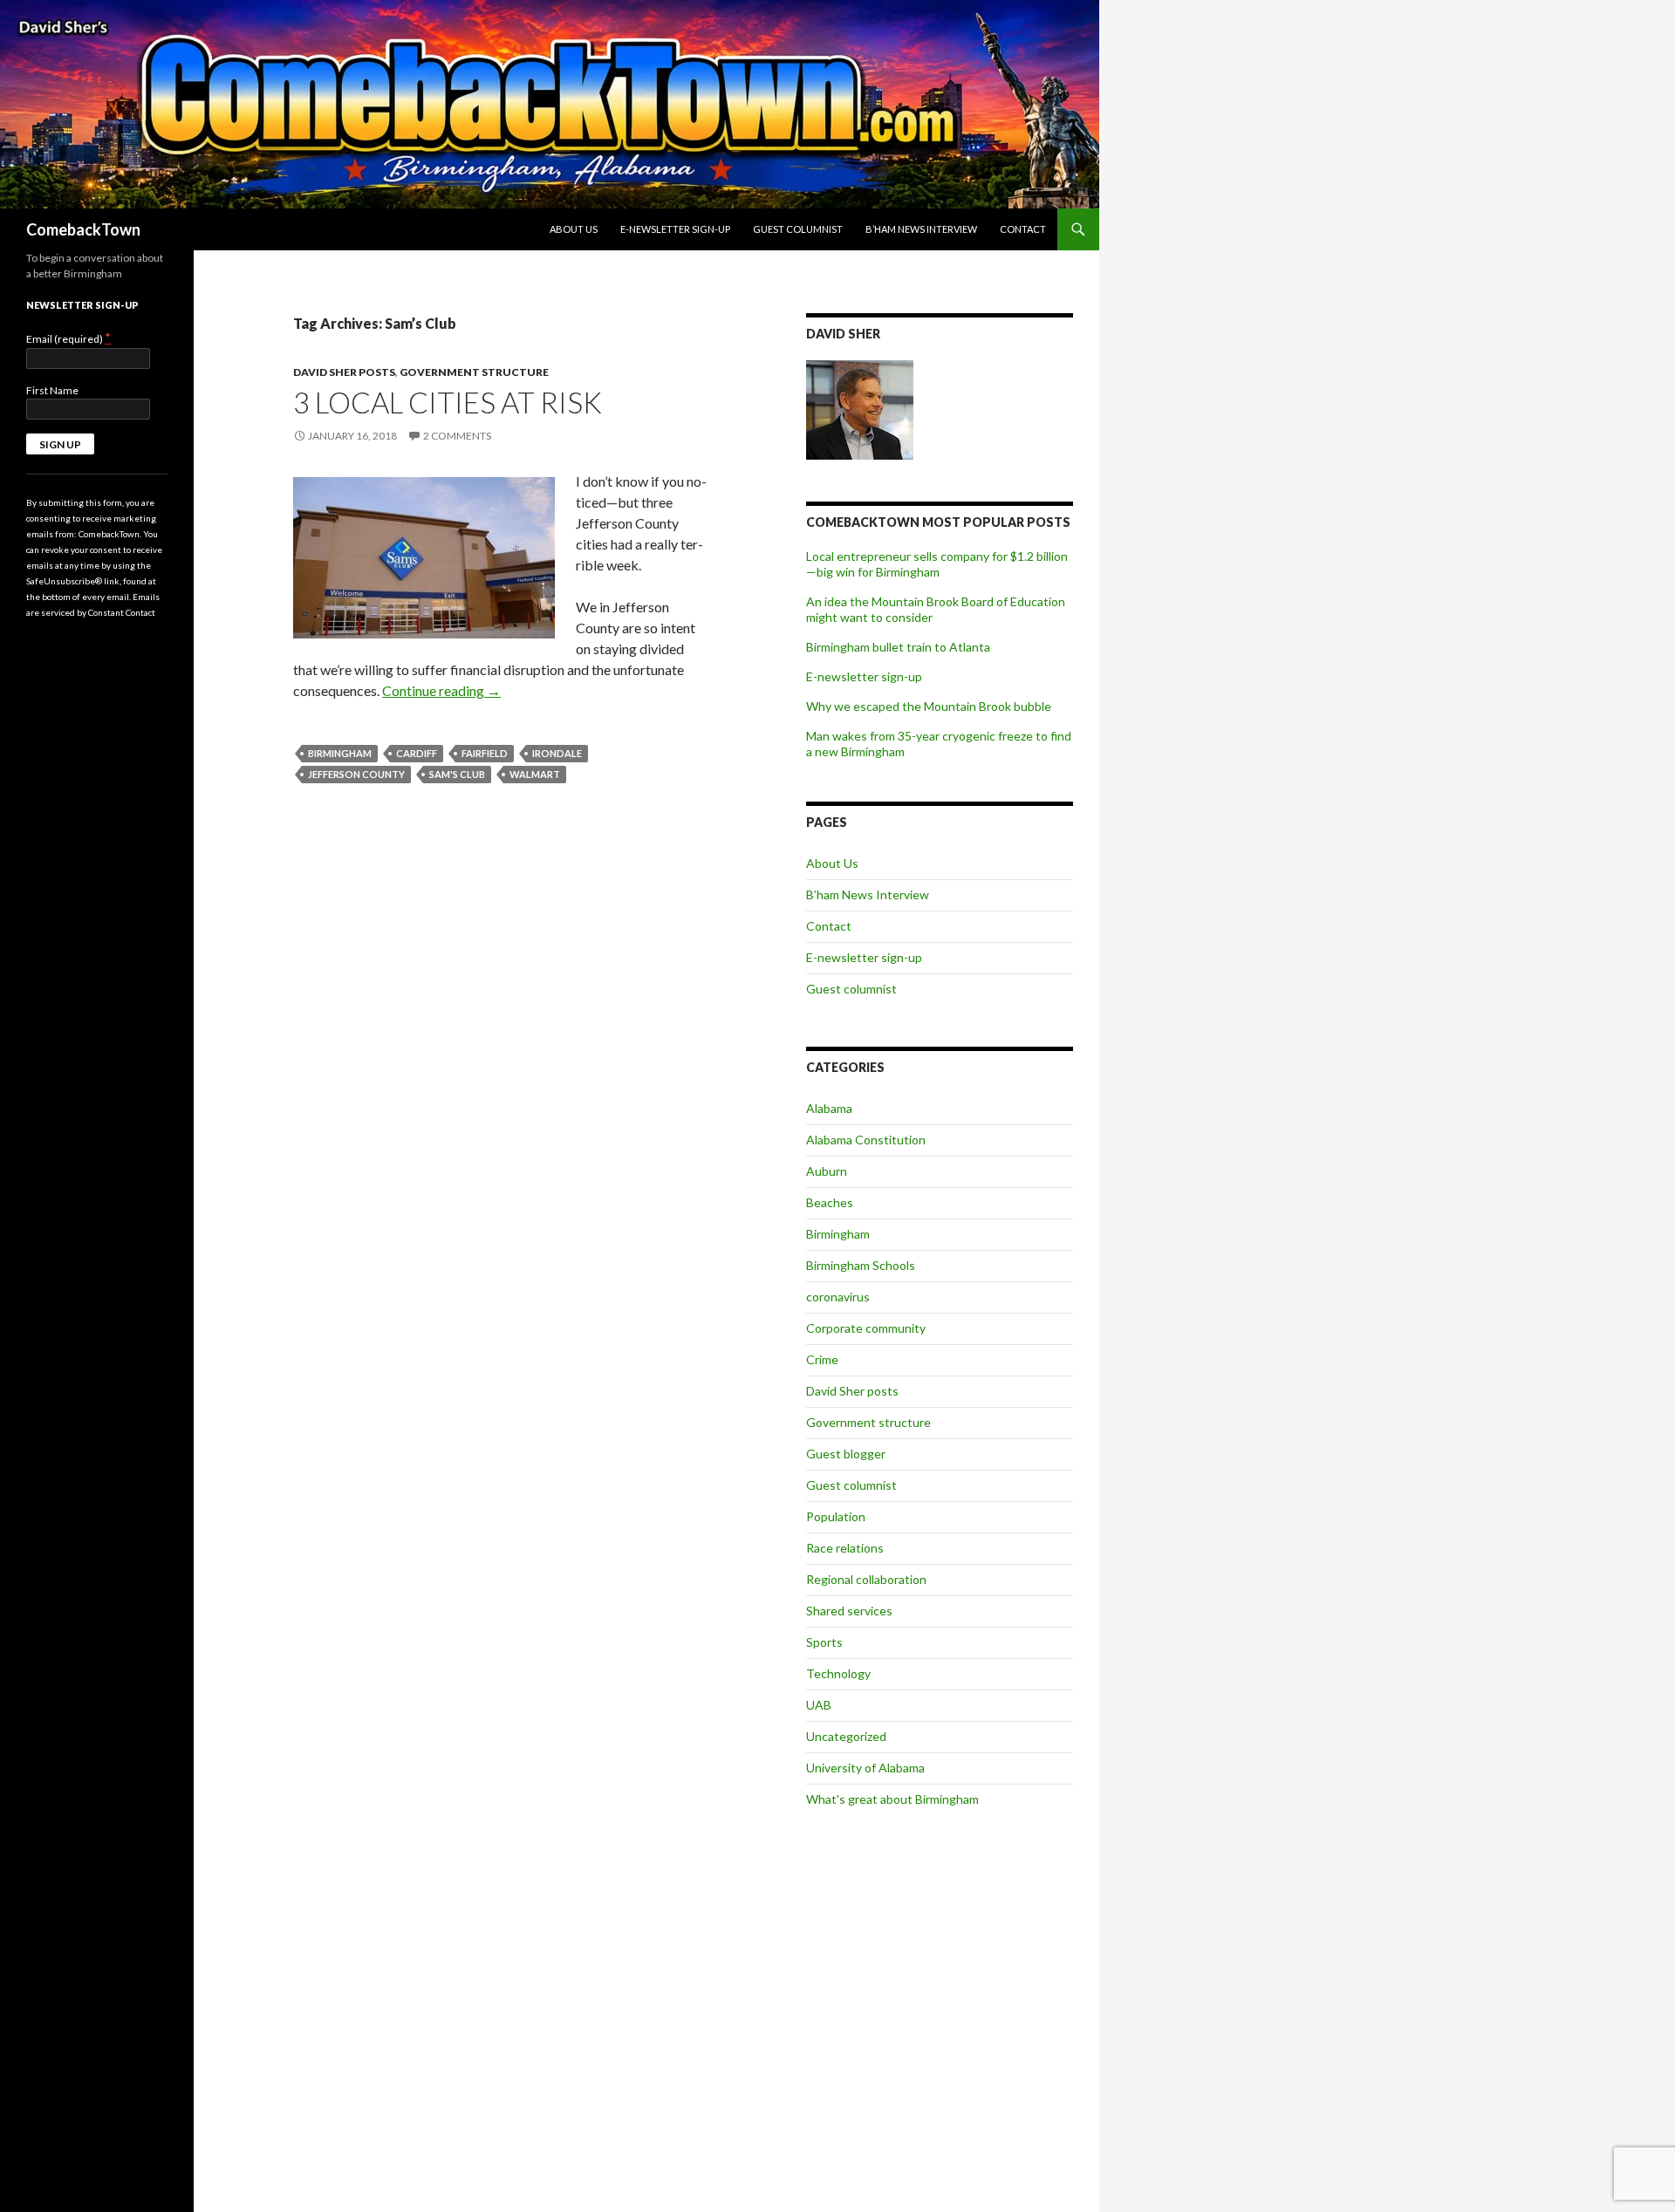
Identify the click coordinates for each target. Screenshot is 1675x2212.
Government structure (474, 372)
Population (836, 1516)
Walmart (535, 774)
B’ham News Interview (921, 229)
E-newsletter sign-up (675, 229)
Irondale (557, 753)
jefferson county (356, 774)
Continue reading (441, 690)
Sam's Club (457, 774)
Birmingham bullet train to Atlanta (898, 647)
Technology (838, 1673)
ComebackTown (83, 229)
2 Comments (457, 436)
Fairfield (485, 753)
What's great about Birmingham (892, 1799)
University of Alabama (865, 1768)
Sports (824, 1642)
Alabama (829, 1108)
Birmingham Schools (861, 1265)
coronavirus (838, 1297)
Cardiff (417, 753)
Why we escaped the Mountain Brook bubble (929, 706)
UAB (819, 1705)
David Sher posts (344, 372)
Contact (1023, 229)
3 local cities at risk (448, 402)
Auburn (827, 1171)
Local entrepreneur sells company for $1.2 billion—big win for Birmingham (937, 564)
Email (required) (68, 338)
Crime (822, 1359)
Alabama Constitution (866, 1140)
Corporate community (866, 1328)
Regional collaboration (866, 1579)
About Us (574, 229)
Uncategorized (846, 1736)
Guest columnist (798, 229)
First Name (52, 390)
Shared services (849, 1611)
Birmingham (340, 753)
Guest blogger (846, 1454)
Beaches (830, 1202)
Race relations (845, 1548)
